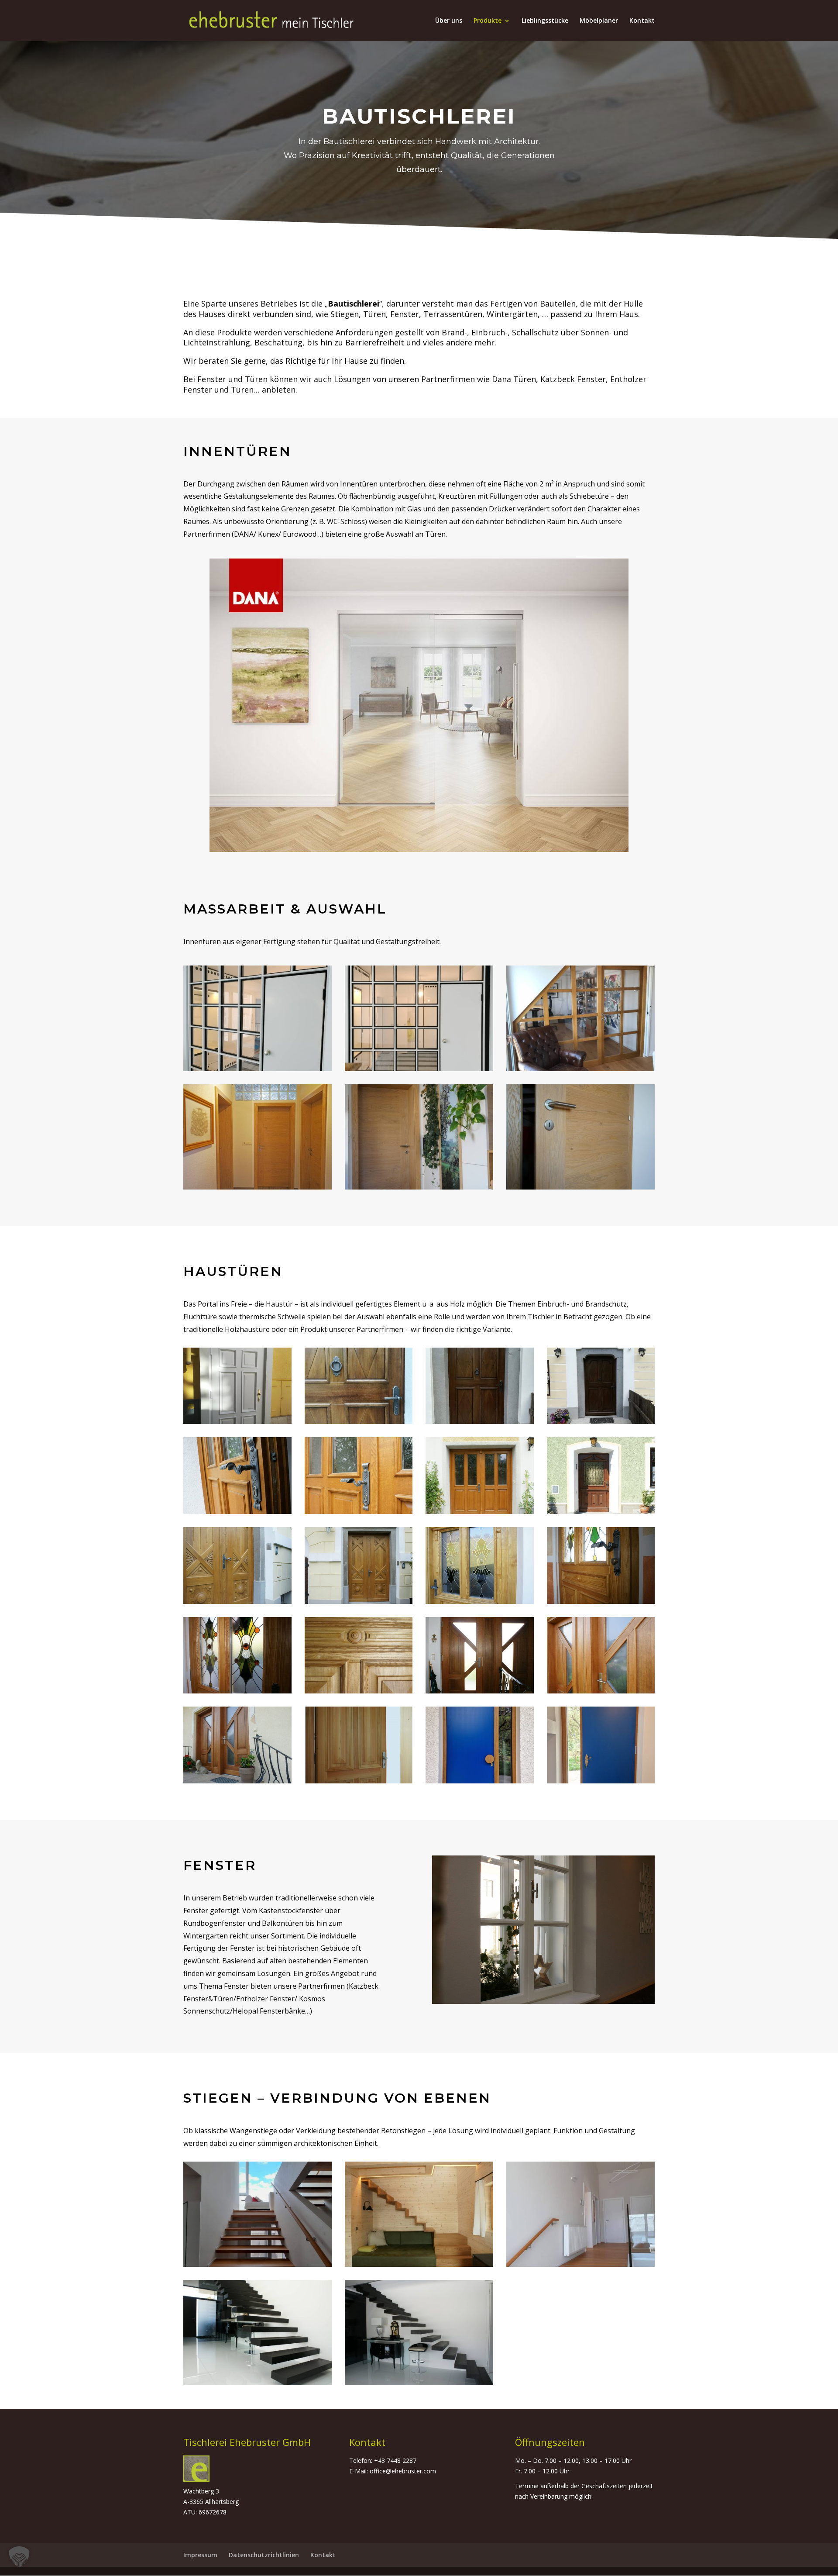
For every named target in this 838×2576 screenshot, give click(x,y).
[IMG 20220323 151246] (237, 1422)
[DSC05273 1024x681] (237, 1602)
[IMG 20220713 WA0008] (480, 1422)
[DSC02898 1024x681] (237, 1691)
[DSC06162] (419, 2383)
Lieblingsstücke (545, 21)
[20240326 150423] (601, 1781)
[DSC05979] (258, 2383)
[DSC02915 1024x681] (480, 1602)
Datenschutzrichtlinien (264, 2555)
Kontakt (642, 21)
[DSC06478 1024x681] (601, 1691)
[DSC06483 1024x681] (480, 1691)
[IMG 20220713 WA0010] (601, 1422)
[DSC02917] (258, 1187)
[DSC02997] (419, 1187)
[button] (19, 2557)
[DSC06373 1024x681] (237, 1512)
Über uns (449, 21)
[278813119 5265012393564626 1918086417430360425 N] (580, 2264)
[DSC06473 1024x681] (237, 1781)
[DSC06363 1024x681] (480, 1512)
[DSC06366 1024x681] (359, 1512)
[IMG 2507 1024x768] (359, 1691)
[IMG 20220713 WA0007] (359, 1422)
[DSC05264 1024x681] (359, 1602)
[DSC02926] (580, 1187)
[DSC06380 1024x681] (359, 1781)
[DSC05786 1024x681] (601, 1512)
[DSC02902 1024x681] (601, 1602)
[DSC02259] (419, 2264)
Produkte (488, 21)
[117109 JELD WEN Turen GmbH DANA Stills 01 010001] (419, 850)
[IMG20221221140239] (258, 1069)
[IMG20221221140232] (419, 1069)
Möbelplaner (599, 21)
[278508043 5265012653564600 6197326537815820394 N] (258, 2264)
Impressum (200, 2555)
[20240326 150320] (480, 1781)
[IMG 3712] (580, 1069)
